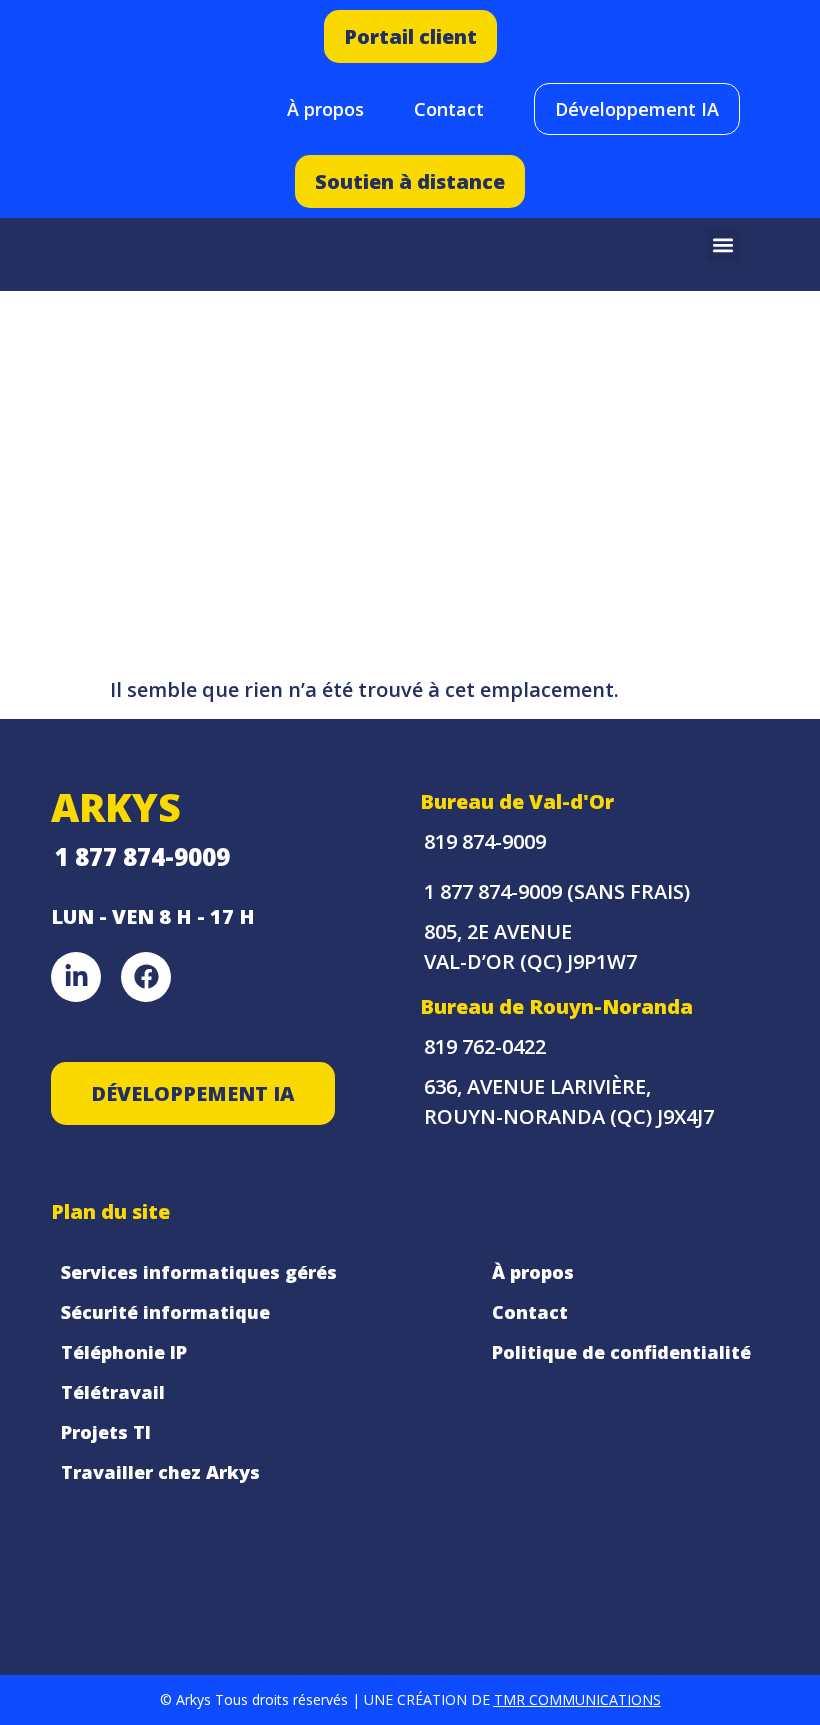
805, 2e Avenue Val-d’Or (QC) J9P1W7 (530, 947)
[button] (723, 244)
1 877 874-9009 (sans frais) (557, 891)
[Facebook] (146, 977)
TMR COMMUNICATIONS (577, 1699)
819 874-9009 (485, 841)
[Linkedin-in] (76, 977)
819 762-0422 (485, 1046)
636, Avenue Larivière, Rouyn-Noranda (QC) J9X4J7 (569, 1102)
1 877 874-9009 (142, 856)
